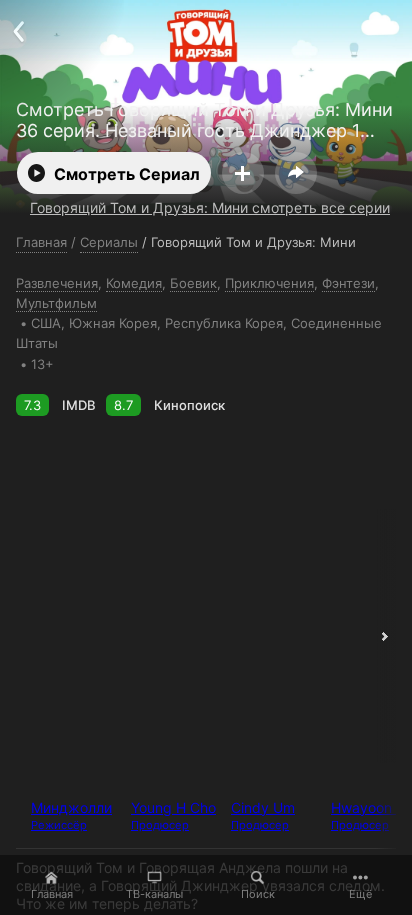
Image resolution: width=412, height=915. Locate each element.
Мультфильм (56, 303)
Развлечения (57, 283)
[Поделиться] (296, 173)
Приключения (269, 283)
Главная (52, 894)
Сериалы (109, 242)
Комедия (134, 283)
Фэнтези (348, 283)
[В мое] (243, 173)
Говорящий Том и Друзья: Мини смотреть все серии (210, 207)
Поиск (258, 894)
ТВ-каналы (154, 894)
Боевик (193, 283)
